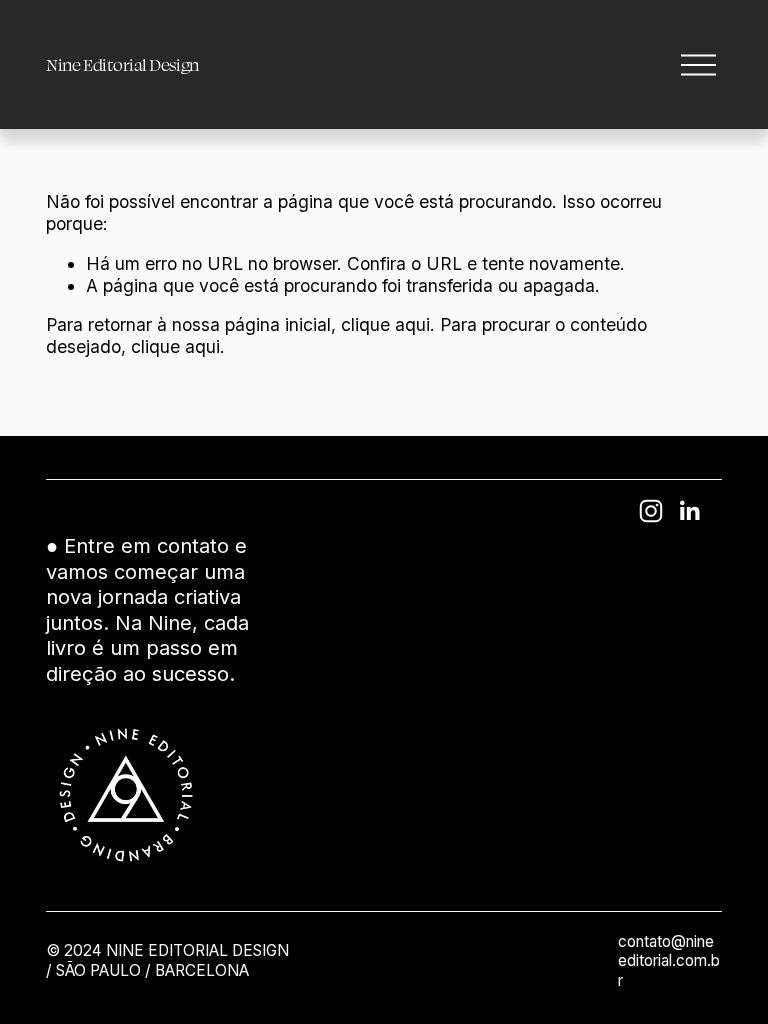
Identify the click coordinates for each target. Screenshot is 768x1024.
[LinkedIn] (689, 511)
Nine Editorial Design (123, 64)
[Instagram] (651, 511)
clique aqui (385, 324)
